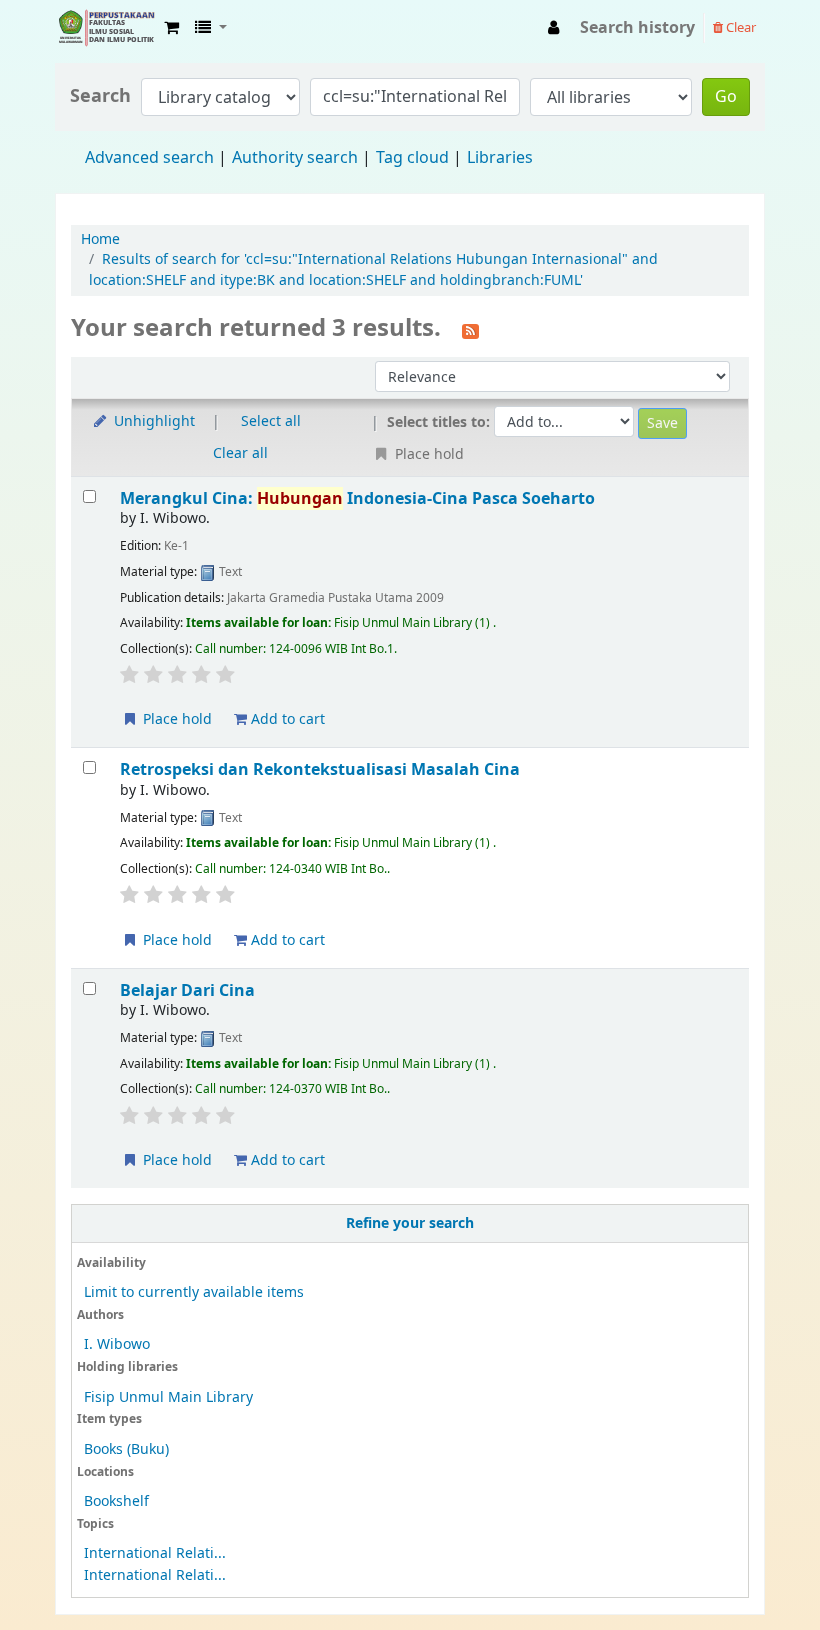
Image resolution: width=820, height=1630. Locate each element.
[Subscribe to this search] (470, 330)
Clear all (240, 453)
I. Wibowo (117, 1344)
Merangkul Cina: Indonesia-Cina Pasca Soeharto (357, 498)
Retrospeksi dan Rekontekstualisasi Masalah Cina (320, 769)
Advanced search (149, 158)
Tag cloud (412, 158)
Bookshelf (116, 1501)
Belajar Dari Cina (187, 990)
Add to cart (286, 719)
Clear (739, 27)
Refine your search (410, 1223)
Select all (271, 421)
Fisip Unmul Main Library (106, 28)
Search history (637, 28)
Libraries (500, 158)
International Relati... (155, 1553)
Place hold (175, 719)
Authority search (295, 158)
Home (100, 239)
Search (100, 96)
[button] (171, 28)
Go (726, 97)
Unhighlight (152, 421)
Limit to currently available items (194, 1292)
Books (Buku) (126, 1449)
